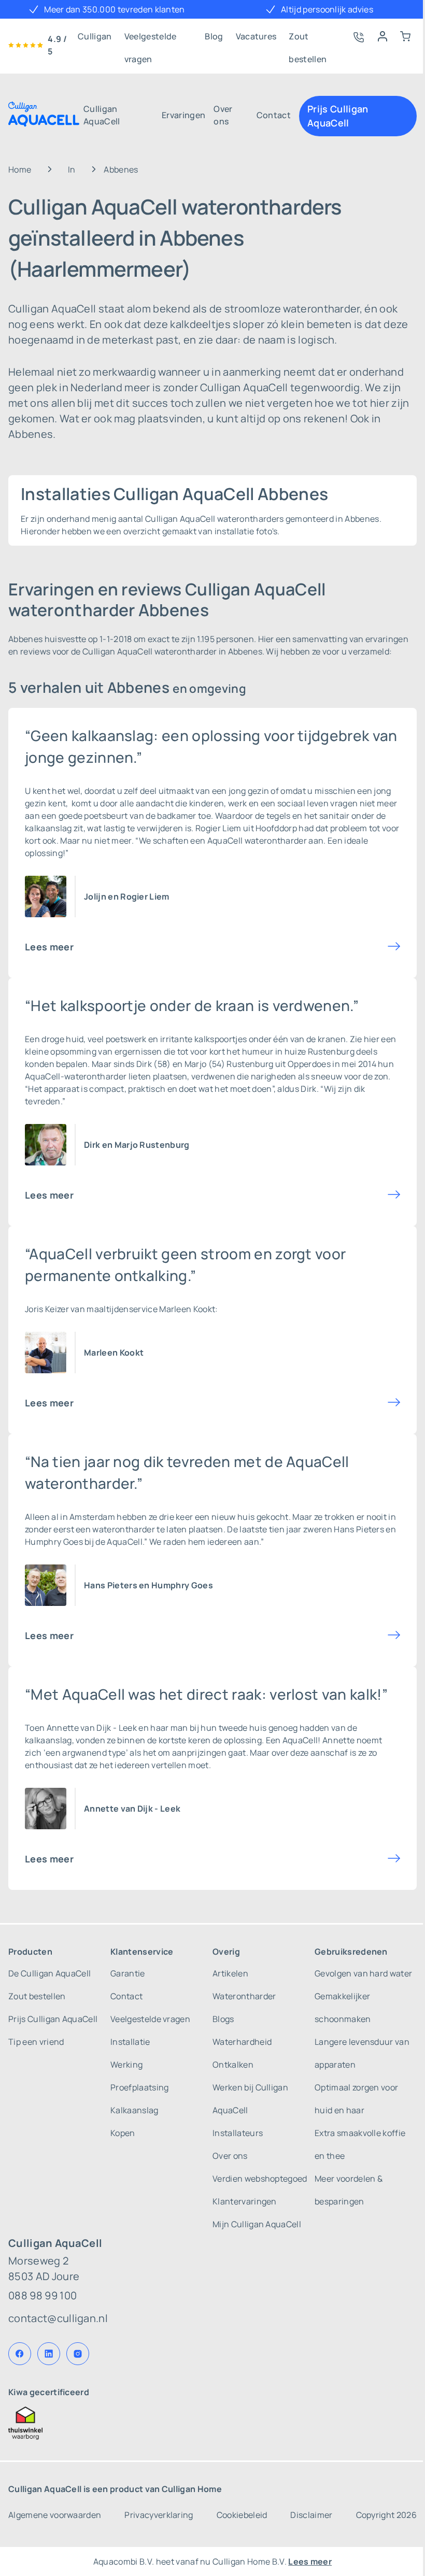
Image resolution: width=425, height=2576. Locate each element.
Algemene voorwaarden (55, 2515)
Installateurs (238, 2133)
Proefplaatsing (139, 2087)
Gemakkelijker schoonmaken (343, 2008)
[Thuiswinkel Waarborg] (212, 2423)
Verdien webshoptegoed (260, 2179)
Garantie (128, 1973)
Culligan (95, 36)
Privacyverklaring (159, 2515)
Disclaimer (311, 2515)
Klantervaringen (245, 2201)
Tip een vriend (36, 2042)
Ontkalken (233, 2065)
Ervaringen (183, 115)
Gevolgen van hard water (363, 1973)
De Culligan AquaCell (49, 1973)
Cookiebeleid (242, 2515)
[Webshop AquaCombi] (405, 36)
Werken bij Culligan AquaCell (250, 2099)
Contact (274, 115)
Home (20, 169)
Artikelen (230, 1973)
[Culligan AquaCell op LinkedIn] (49, 2354)
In (72, 169)
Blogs (223, 2019)
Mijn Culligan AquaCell (257, 2224)
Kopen (123, 2133)
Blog (214, 36)
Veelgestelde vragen (151, 39)
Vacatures (256, 36)
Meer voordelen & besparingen (349, 2190)
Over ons (223, 115)
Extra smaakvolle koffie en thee (360, 2144)
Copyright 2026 (386, 2515)
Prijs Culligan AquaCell (338, 116)
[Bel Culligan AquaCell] (358, 36)
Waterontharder (244, 1996)
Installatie (130, 2042)
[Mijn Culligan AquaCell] (382, 36)
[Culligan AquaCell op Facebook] (20, 2354)
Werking (126, 2065)
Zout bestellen (308, 39)
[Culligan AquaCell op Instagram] (78, 2354)
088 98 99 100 (42, 2295)
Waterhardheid (242, 2042)
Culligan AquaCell (102, 115)
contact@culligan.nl (58, 2318)
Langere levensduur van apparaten (362, 2053)
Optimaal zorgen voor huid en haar (356, 2099)
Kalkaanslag (134, 2110)
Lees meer (49, 947)
